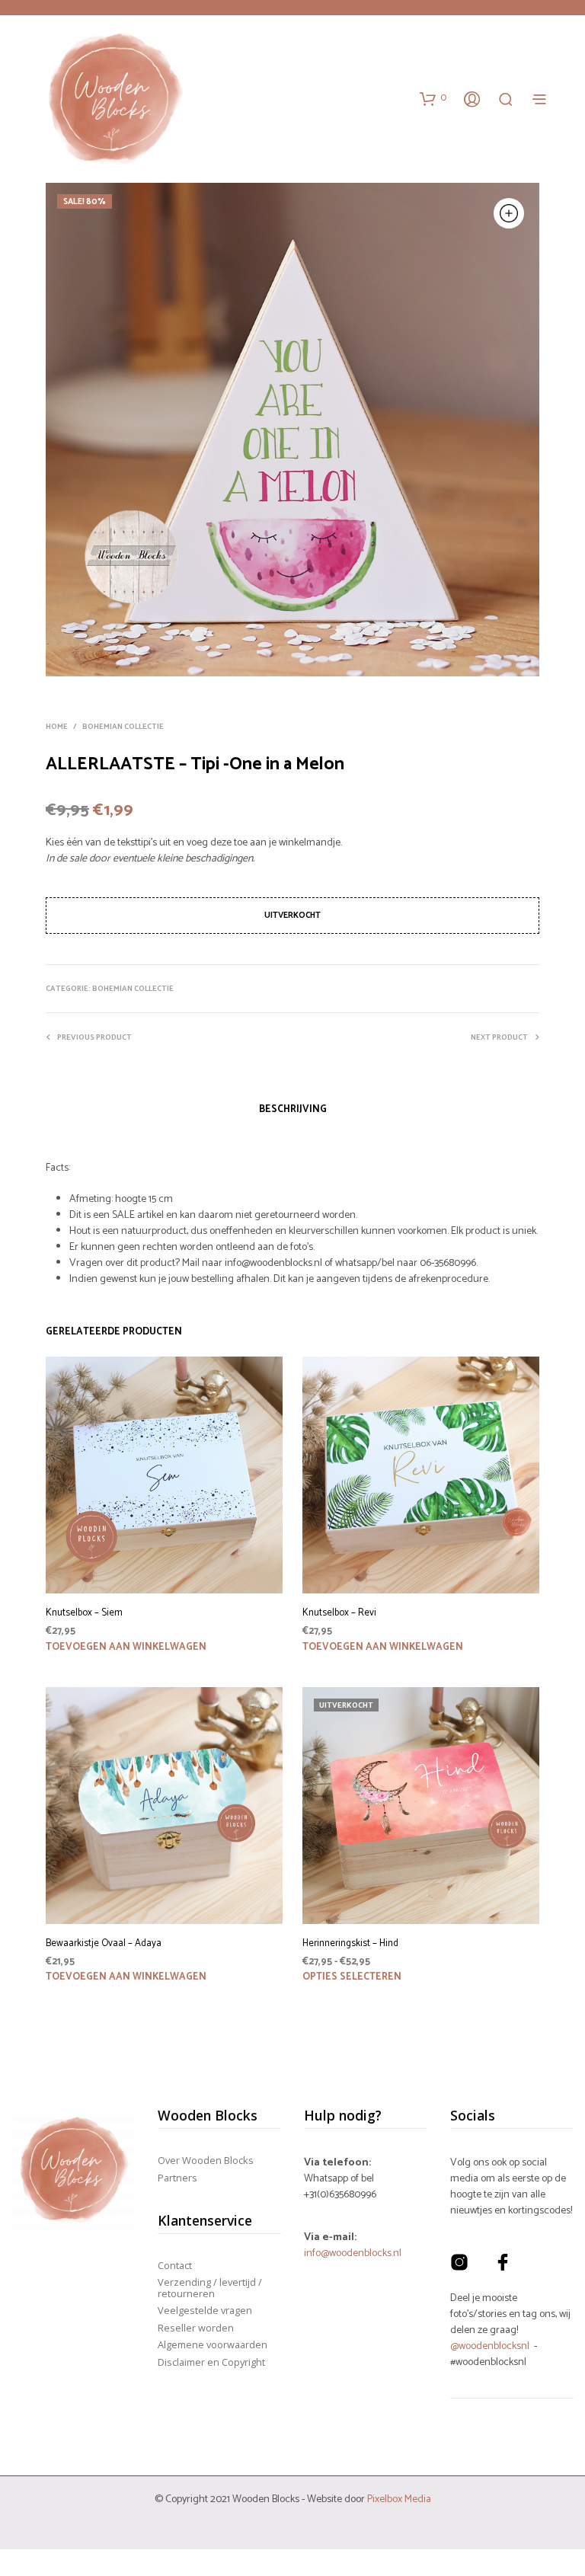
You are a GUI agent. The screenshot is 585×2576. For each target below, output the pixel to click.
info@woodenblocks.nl (353, 2253)
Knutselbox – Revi (339, 1613)
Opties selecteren (352, 1977)
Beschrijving (293, 1109)
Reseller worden (196, 2328)
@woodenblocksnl (490, 2346)
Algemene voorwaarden (213, 2344)
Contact (175, 2265)
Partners (177, 2178)
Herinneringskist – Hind (350, 1944)
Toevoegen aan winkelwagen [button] (126, 1647)
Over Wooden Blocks (206, 2160)
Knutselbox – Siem (84, 1613)
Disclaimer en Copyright (211, 2362)
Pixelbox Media (399, 2499)
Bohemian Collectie (123, 727)
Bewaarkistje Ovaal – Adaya (104, 1944)
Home (57, 727)
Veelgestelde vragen (205, 2310)
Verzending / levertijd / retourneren (210, 2287)
